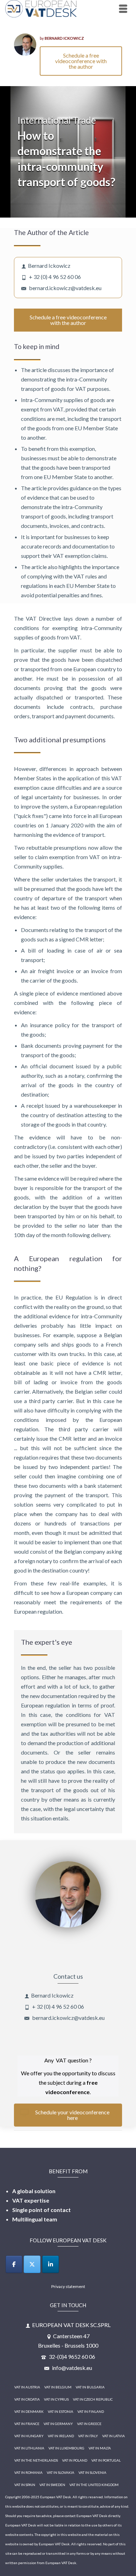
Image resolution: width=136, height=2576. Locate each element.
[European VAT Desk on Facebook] (14, 2264)
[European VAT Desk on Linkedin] (51, 2264)
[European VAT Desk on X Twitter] (32, 2264)
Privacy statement (68, 2286)
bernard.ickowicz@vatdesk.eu (65, 288)
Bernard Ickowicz (64, 38)
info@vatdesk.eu (71, 2368)
